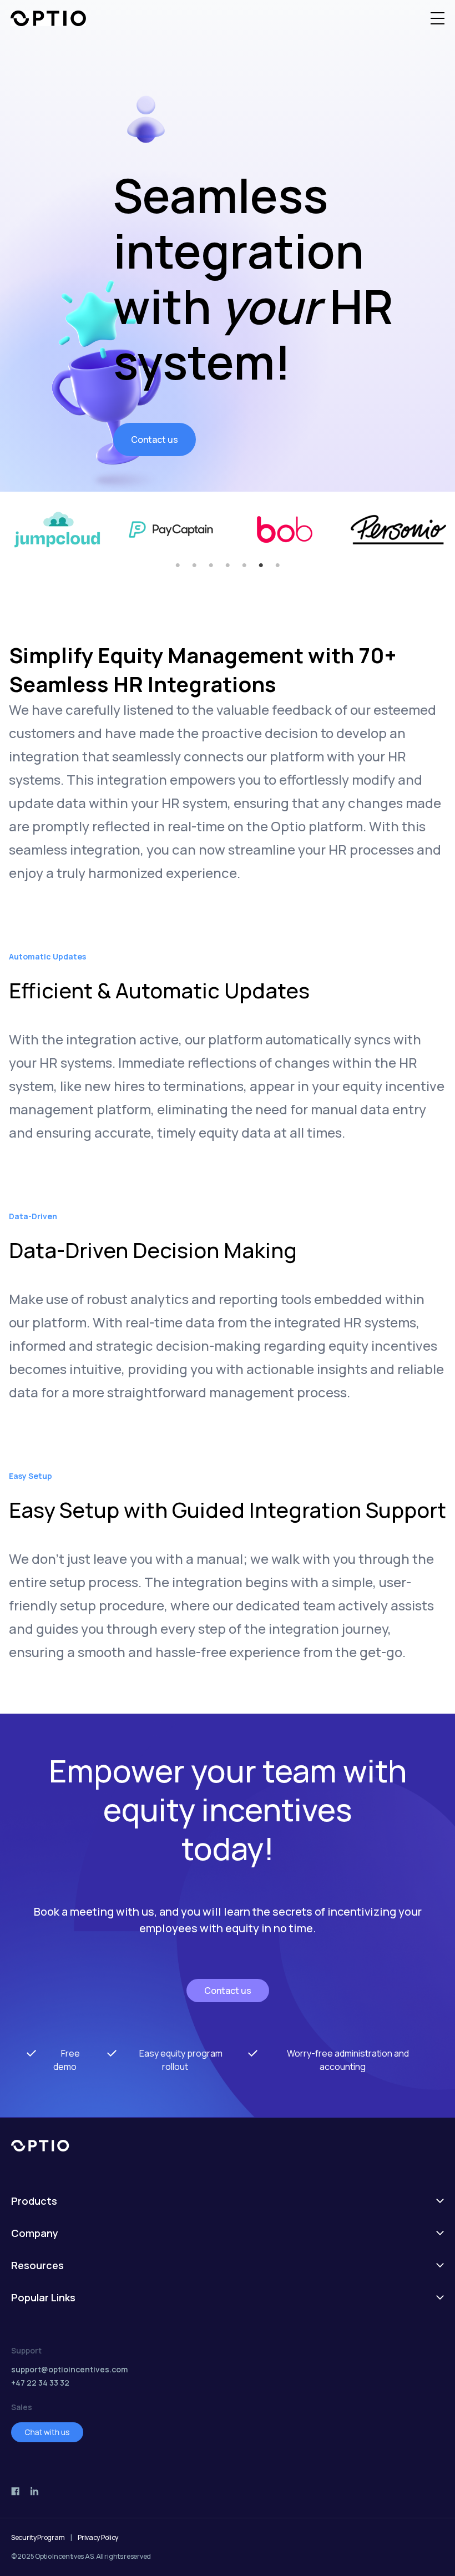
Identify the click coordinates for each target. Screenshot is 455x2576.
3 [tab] (211, 565)
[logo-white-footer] (228, 2146)
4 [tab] (228, 565)
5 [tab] (244, 565)
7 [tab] (277, 565)
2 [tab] (194, 565)
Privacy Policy (98, 2537)
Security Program (38, 2537)
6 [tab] (261, 565)
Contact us (155, 440)
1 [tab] (178, 565)
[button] (438, 18)
